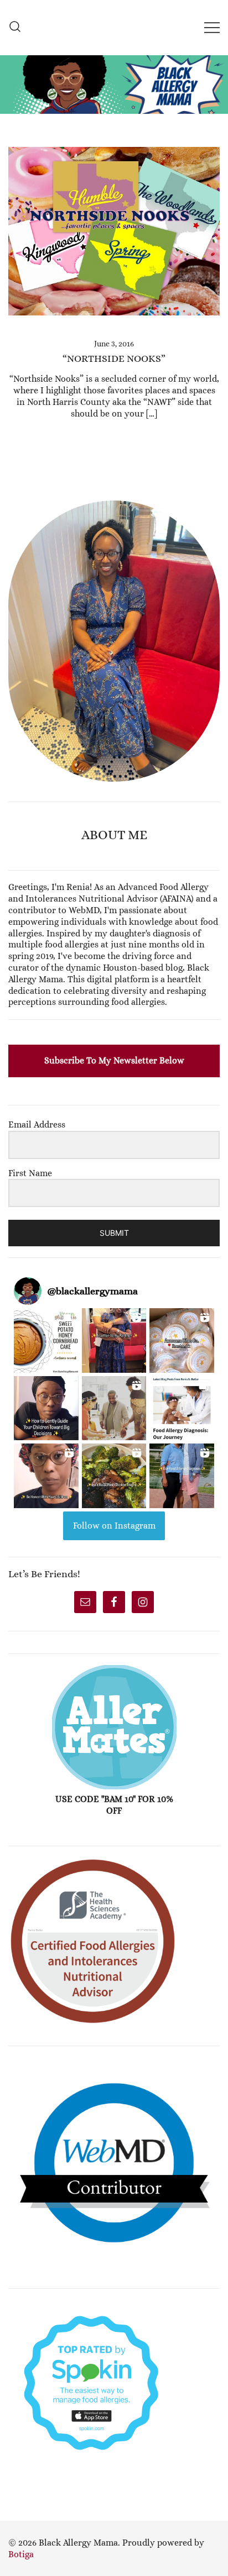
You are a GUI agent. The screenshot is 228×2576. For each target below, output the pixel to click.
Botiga (21, 2554)
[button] (13, 495)
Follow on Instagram (114, 1526)
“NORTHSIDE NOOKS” (114, 359)
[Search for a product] (15, 27)
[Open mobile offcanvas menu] (212, 27)
